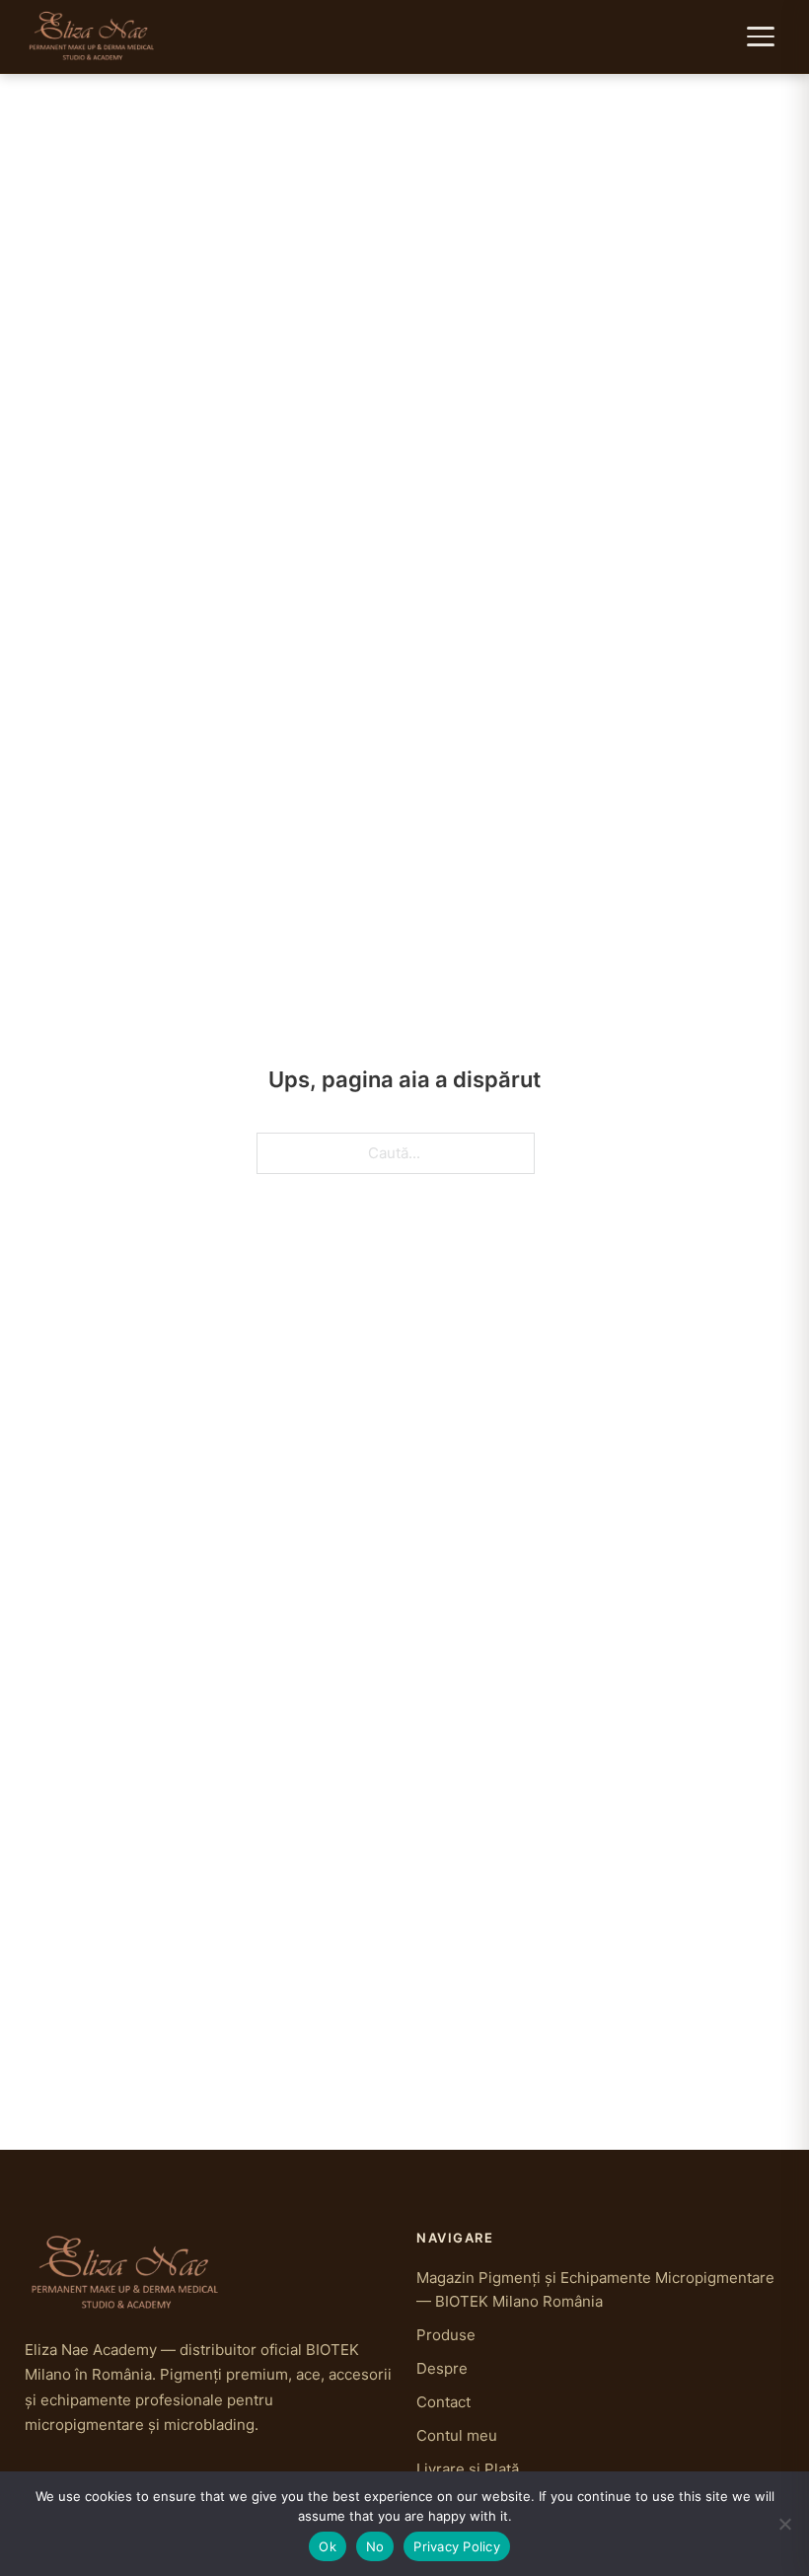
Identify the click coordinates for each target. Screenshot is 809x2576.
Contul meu (457, 2435)
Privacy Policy (457, 2546)
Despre (442, 2368)
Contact (443, 2402)
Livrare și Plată (468, 2469)
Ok (328, 2546)
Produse (446, 2335)
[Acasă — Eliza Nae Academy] (92, 37)
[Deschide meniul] (763, 37)
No (375, 2546)
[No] (784, 2524)
